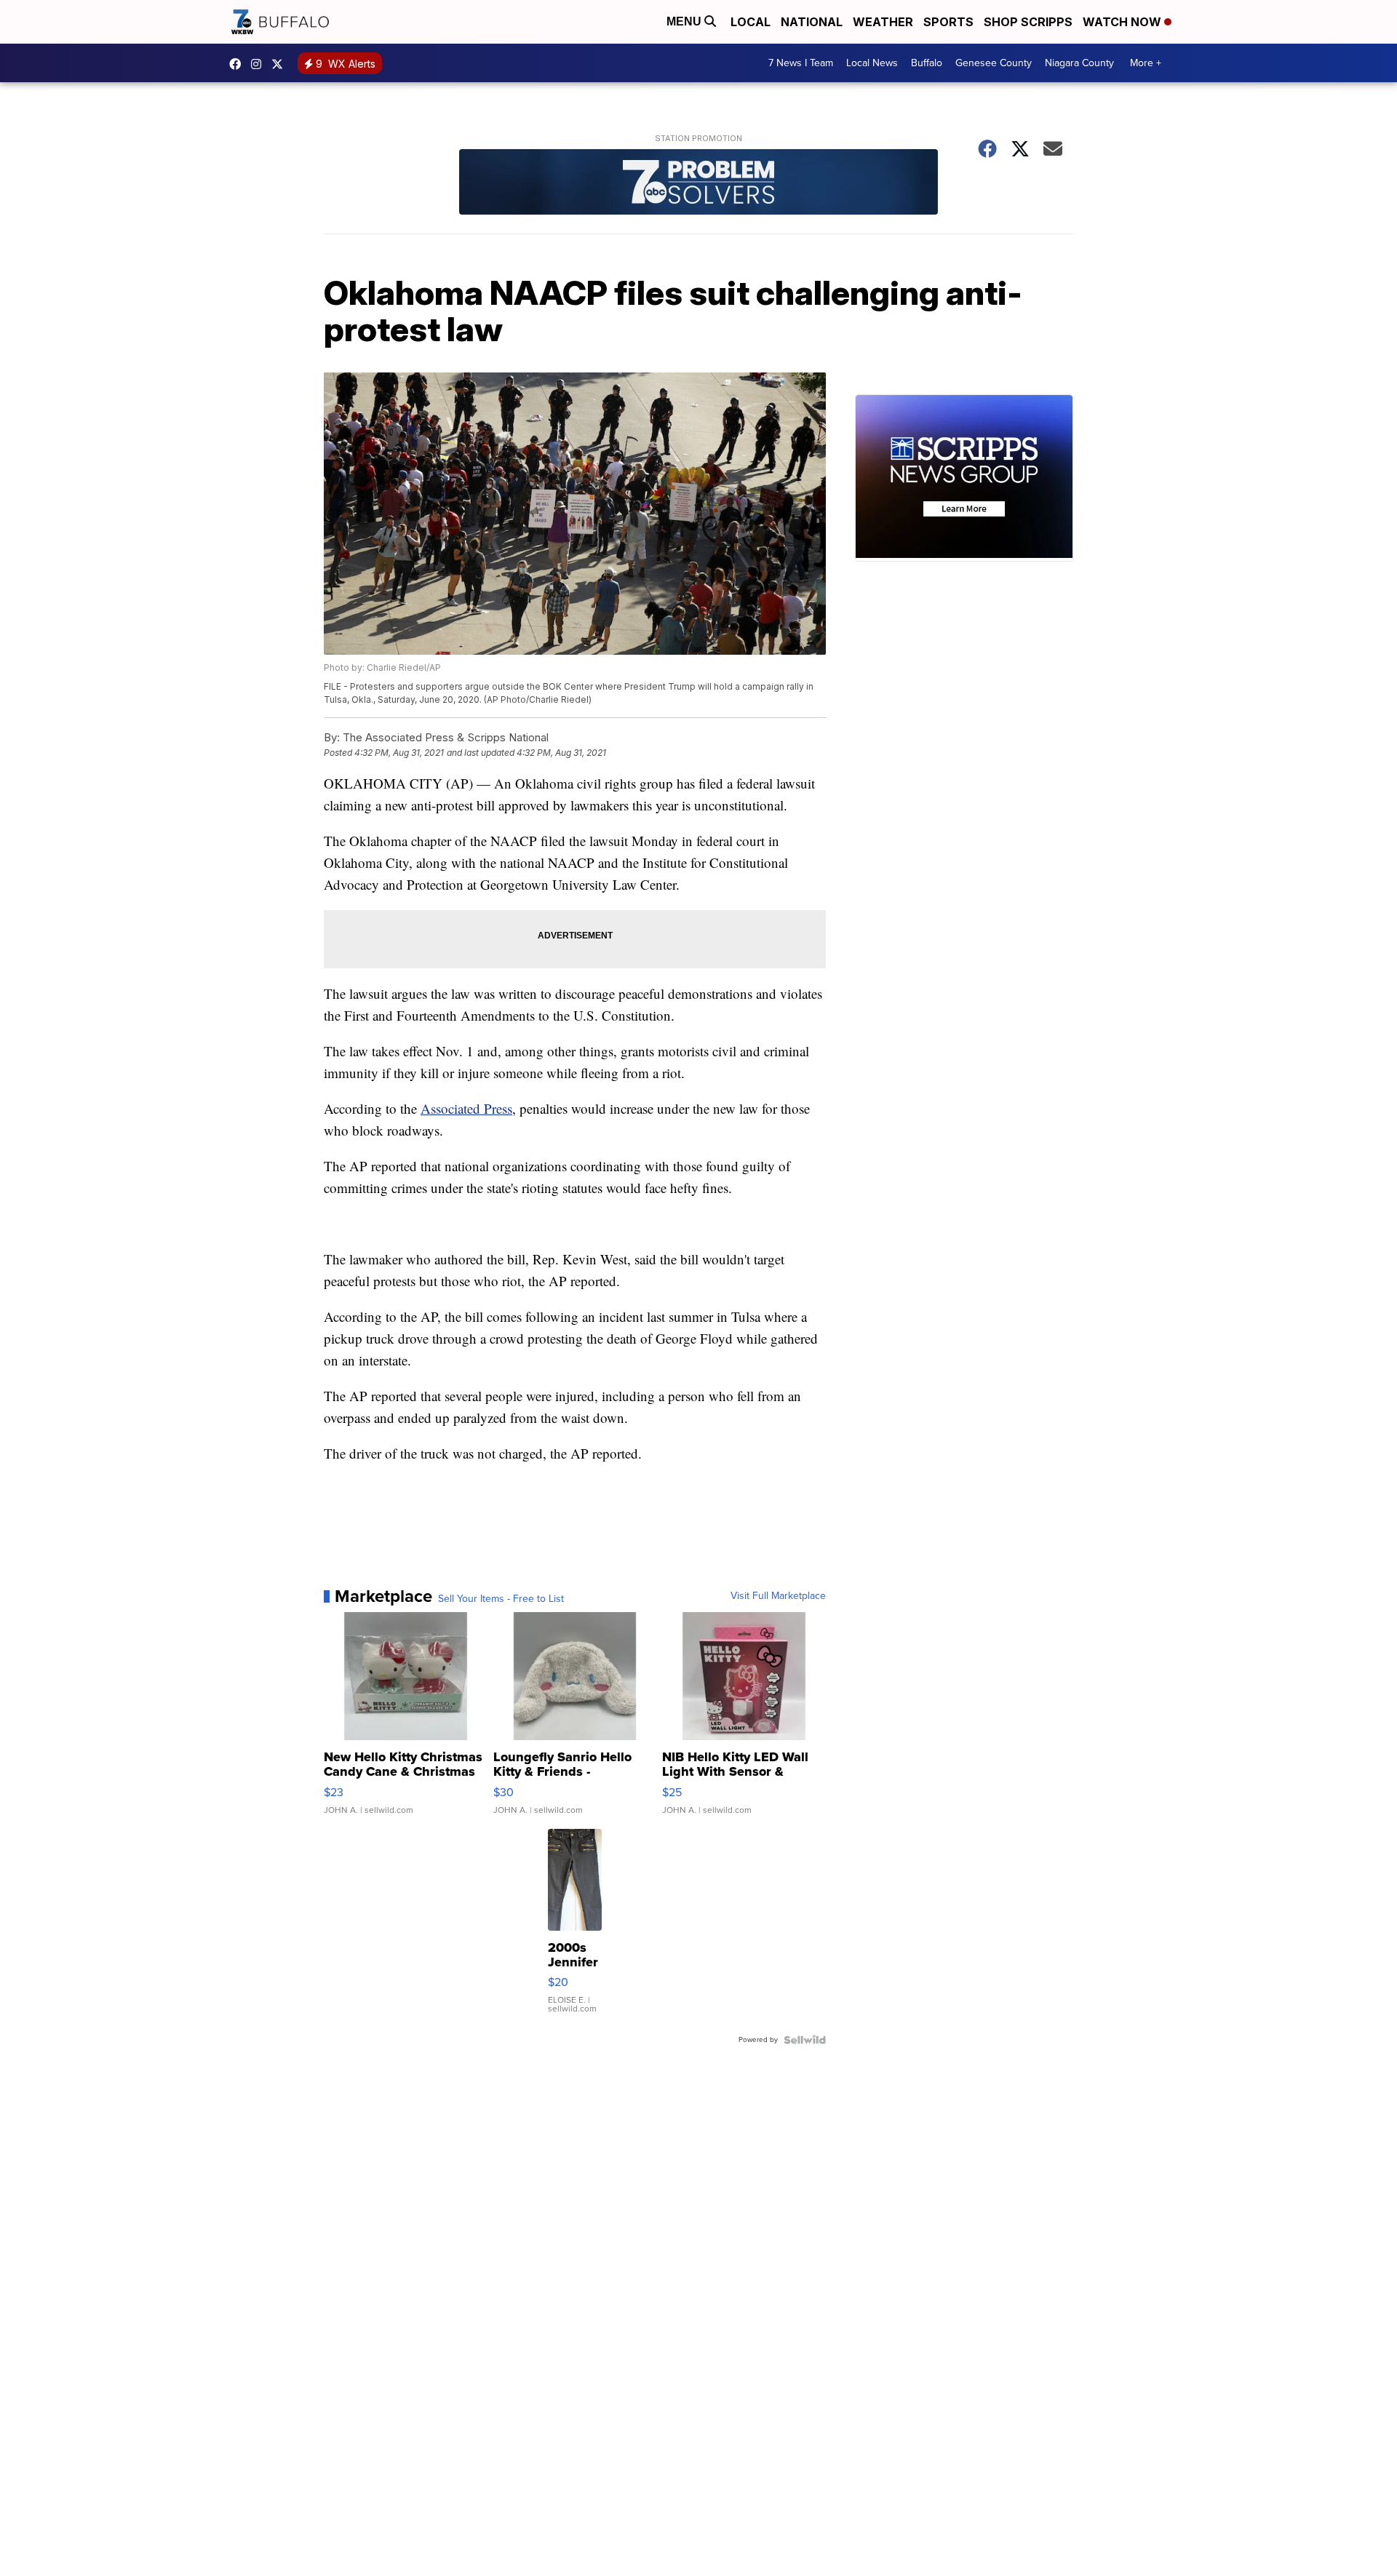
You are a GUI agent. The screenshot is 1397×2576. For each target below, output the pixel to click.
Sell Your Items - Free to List (501, 1599)
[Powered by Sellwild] (805, 2040)
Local (751, 22)
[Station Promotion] (698, 184)
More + (1146, 63)
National (812, 22)
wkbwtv (239, 64)
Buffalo (927, 63)
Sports (948, 22)
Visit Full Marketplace (778, 1596)
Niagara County (1079, 63)
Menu (685, 21)
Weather (883, 22)
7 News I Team (801, 63)
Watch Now (1123, 22)
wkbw (260, 64)
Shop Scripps (1028, 22)
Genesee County (994, 63)
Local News (872, 63)
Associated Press (466, 1108)
